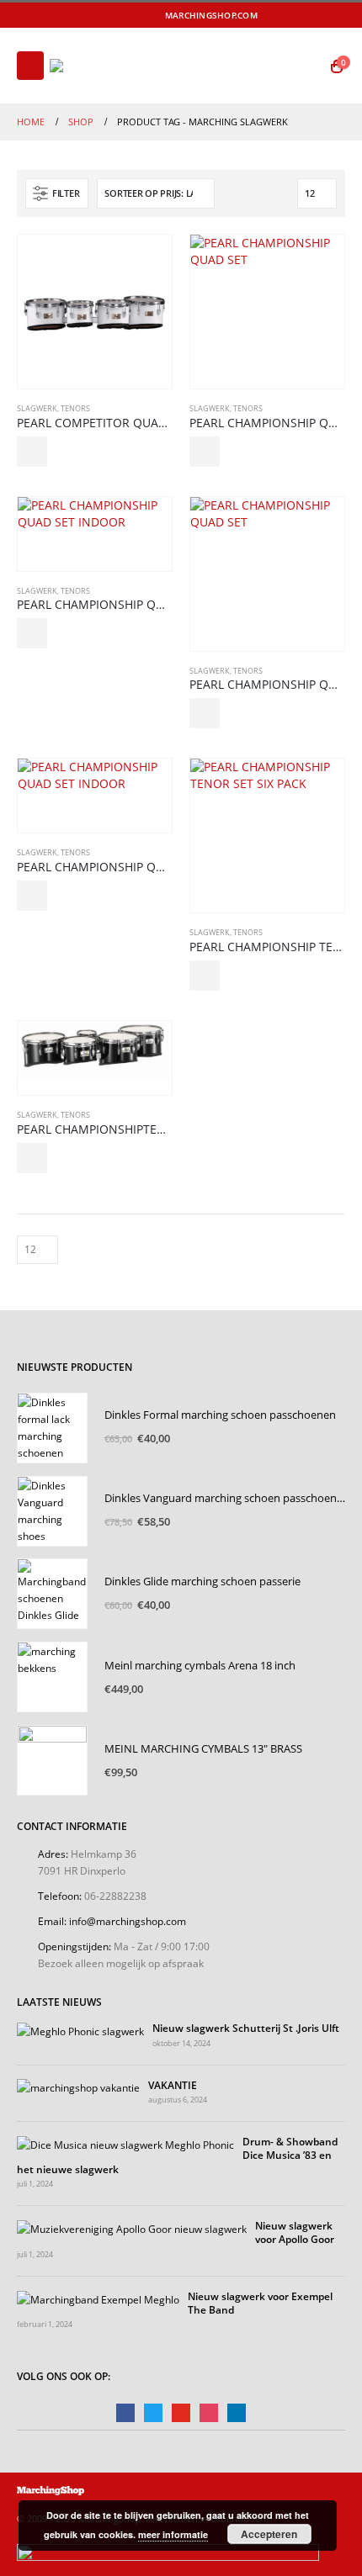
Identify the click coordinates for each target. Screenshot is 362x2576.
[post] (80, 2029)
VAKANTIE (173, 2085)
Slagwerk (37, 408)
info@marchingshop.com (128, 1921)
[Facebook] (268, 15)
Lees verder (32, 452)
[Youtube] (312, 15)
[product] (95, 312)
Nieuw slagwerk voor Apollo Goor (295, 2232)
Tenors (75, 408)
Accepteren (269, 2534)
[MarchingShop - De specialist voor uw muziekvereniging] (96, 66)
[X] (290, 15)
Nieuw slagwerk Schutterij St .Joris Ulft (246, 2028)
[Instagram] (335, 15)
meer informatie (173, 2534)
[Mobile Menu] (30, 66)
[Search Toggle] (304, 66)
